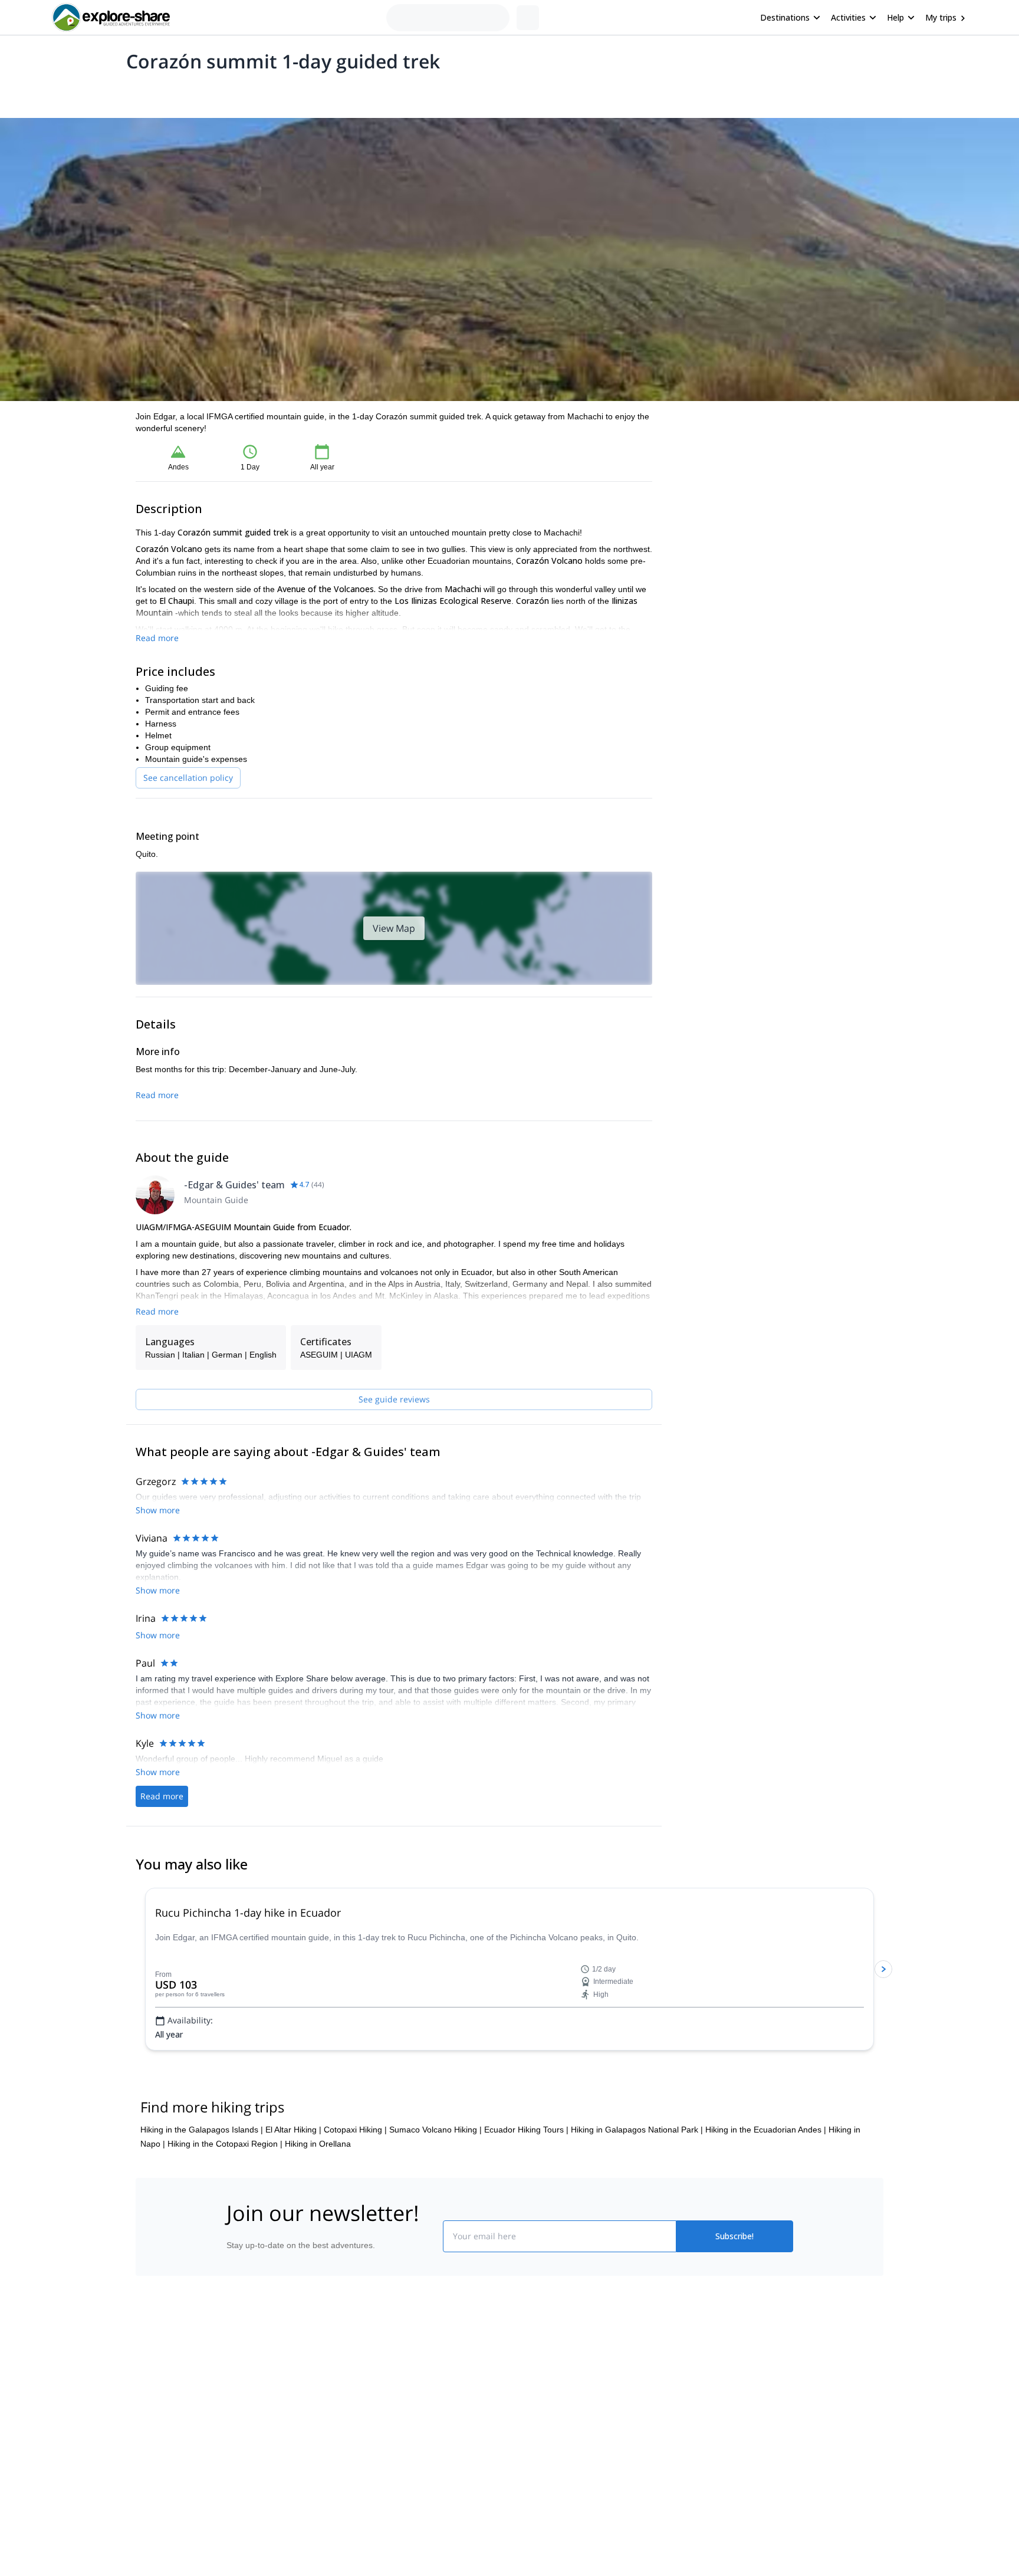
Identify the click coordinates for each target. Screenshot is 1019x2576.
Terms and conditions (407, 2505)
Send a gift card (254, 2534)
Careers (239, 2508)
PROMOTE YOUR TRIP (706, 2427)
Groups (245, 92)
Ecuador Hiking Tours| (526, 2186)
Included (287, 92)
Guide (326, 92)
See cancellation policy (188, 778)
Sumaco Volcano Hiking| (435, 2186)
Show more (158, 1673)
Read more (157, 638)
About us (241, 2430)
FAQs (377, 2479)
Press (235, 2482)
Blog (518, 2430)
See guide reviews (394, 1399)
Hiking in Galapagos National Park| (637, 2186)
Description (198, 92)
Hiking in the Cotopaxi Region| (225, 2200)
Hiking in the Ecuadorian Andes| (766, 2186)
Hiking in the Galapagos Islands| (202, 2186)
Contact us (387, 2453)
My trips (941, 17)
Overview (148, 92)
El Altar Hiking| (293, 2186)
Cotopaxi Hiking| (355, 2186)
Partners (240, 2456)
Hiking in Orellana (318, 2200)
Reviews (364, 92)
